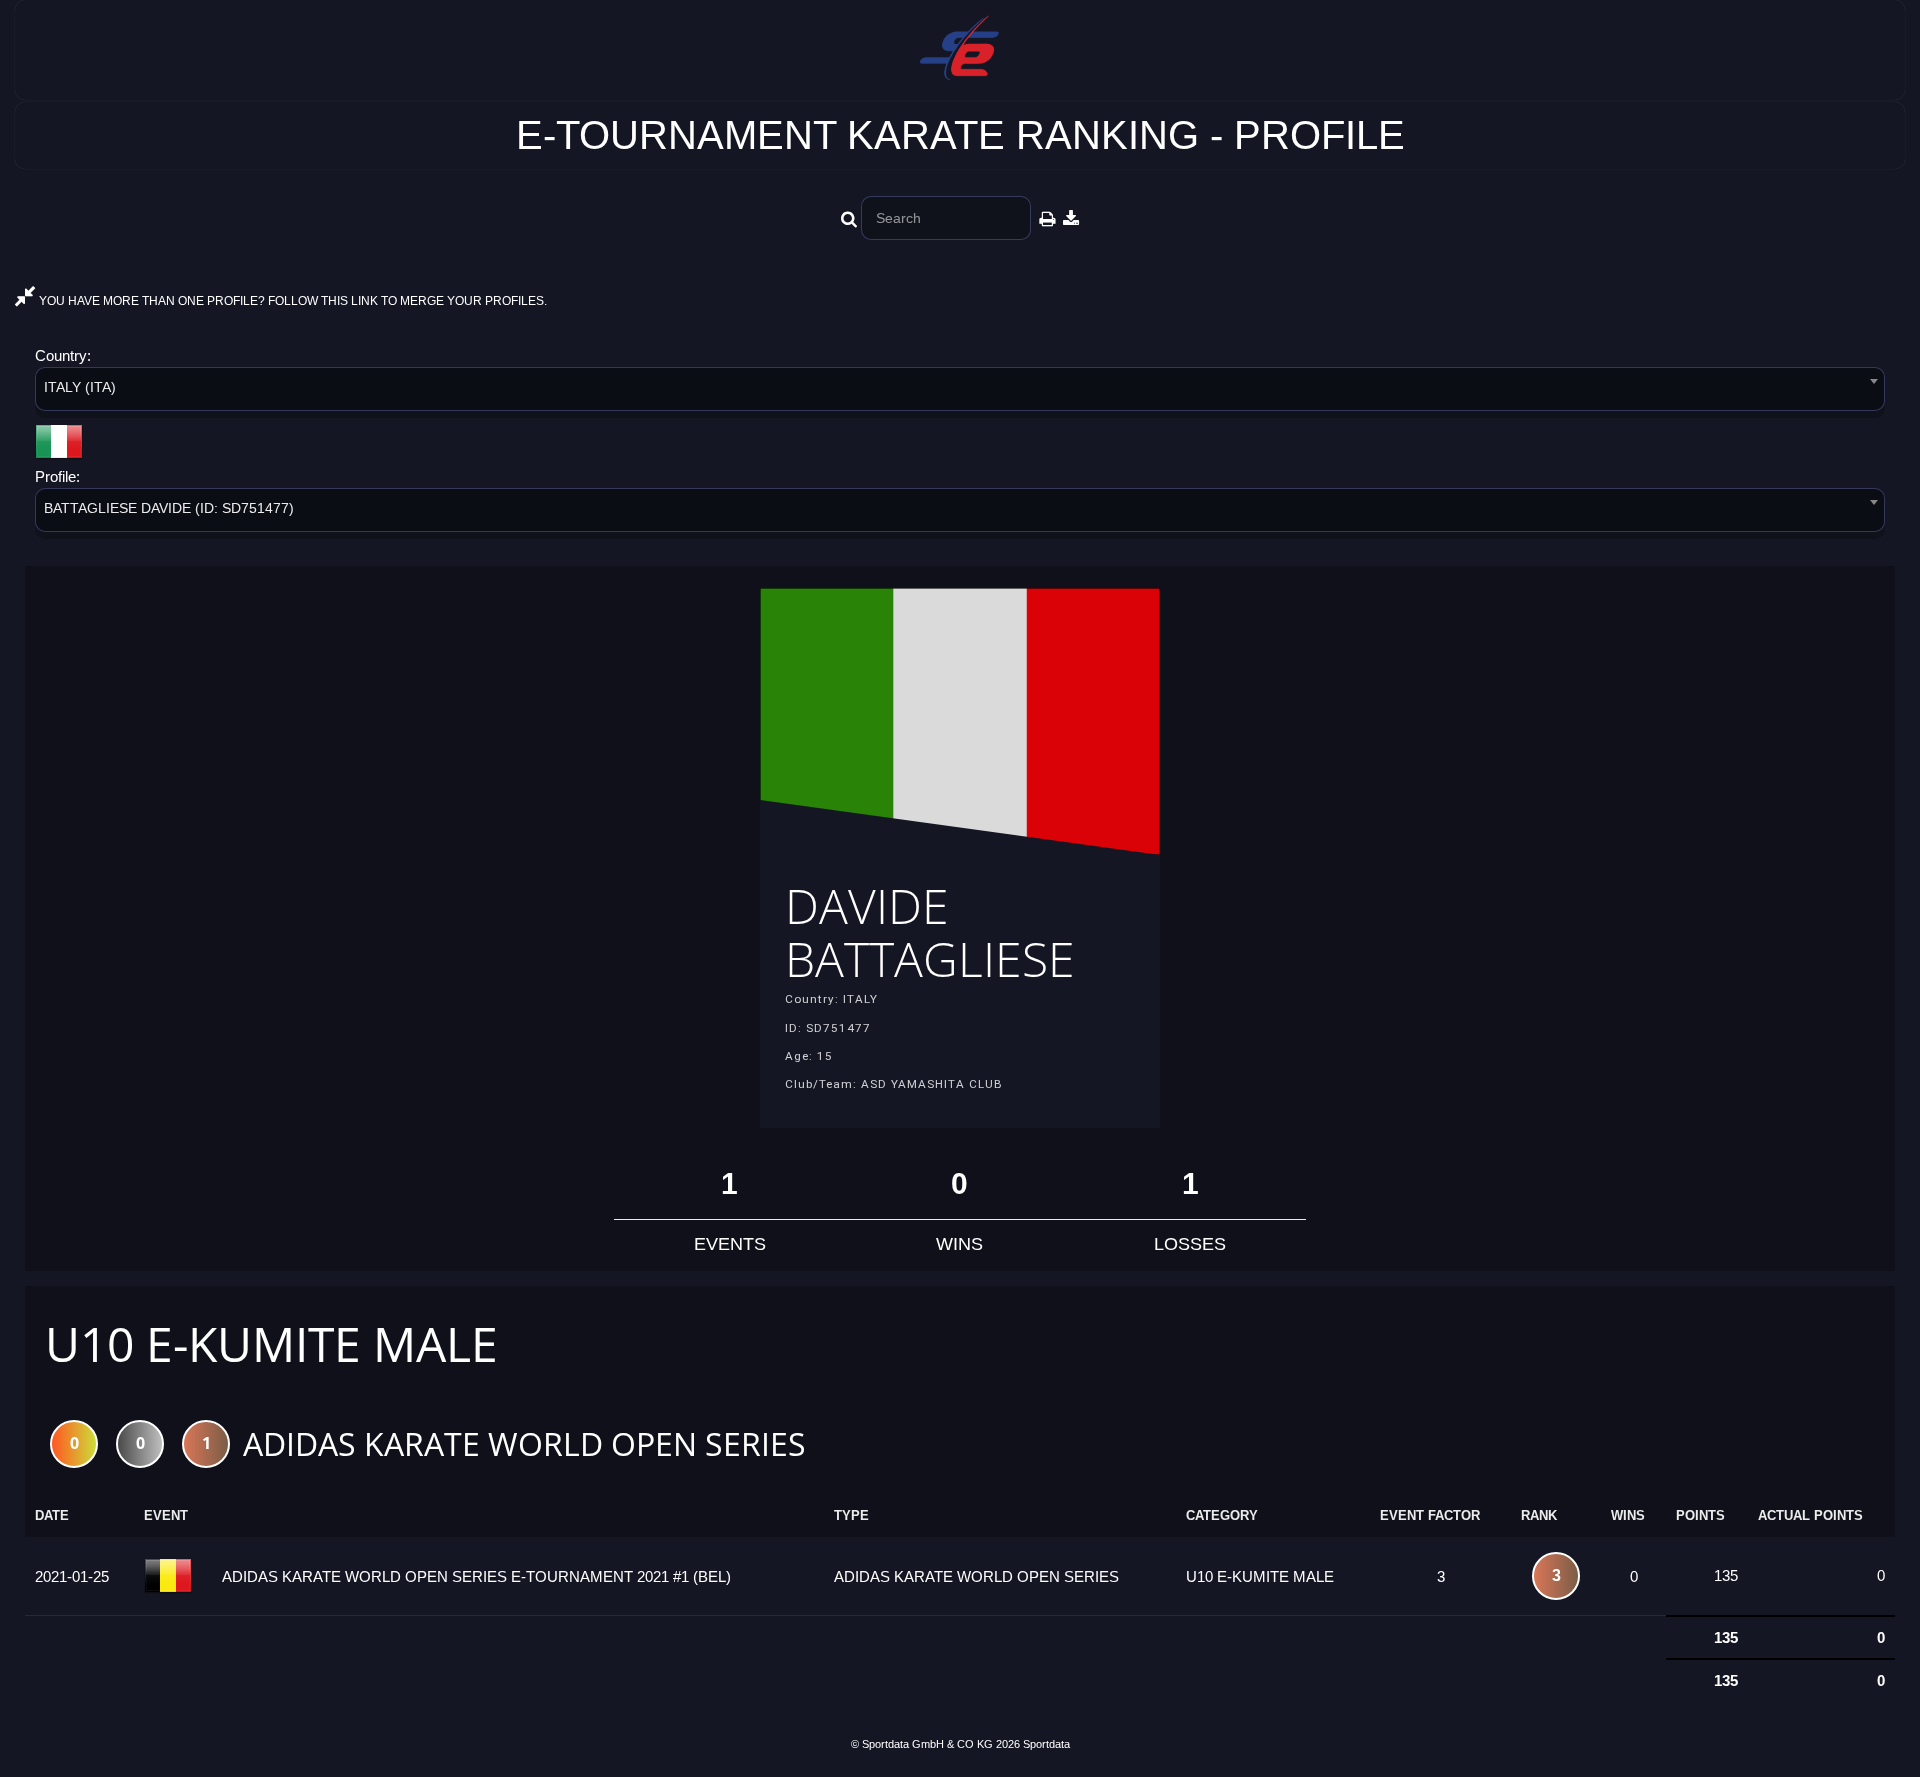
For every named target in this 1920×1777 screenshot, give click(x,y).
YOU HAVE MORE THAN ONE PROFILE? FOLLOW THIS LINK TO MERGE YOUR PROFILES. (291, 301)
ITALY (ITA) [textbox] (80, 387)
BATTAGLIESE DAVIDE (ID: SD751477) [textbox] (169, 508)
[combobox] (960, 392)
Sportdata (1046, 1744)
